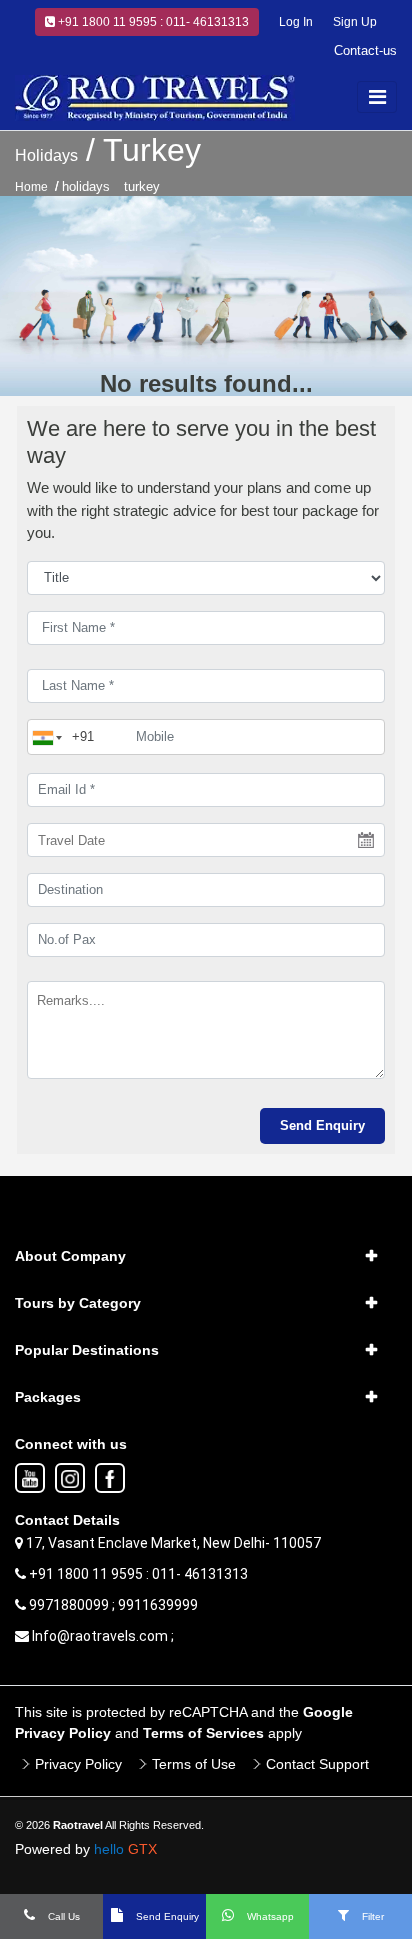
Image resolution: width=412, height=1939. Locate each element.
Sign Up (355, 22)
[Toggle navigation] (377, 97)
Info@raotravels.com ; (101, 1636)
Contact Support (317, 1764)
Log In (296, 22)
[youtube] (30, 1479)
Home (31, 187)
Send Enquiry (166, 1916)
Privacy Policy (78, 1764)
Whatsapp (269, 1916)
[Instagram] (70, 1479)
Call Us (62, 1916)
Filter (371, 1916)
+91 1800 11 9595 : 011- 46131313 (152, 22)
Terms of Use (194, 1764)
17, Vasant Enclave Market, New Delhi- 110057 (172, 1543)
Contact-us (365, 50)
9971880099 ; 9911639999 (112, 1605)
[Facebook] (110, 1479)
